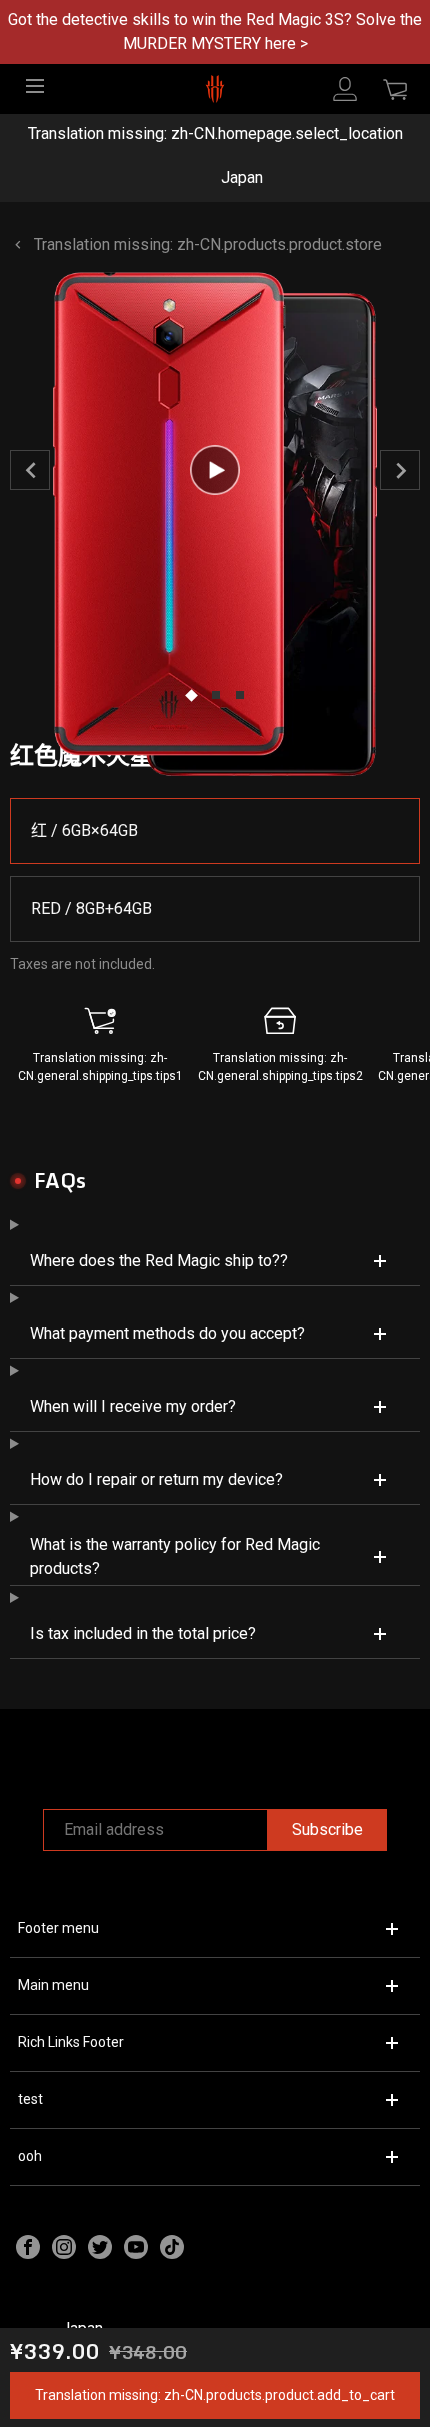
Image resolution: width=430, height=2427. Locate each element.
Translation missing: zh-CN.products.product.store (208, 244)
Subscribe (327, 1829)
